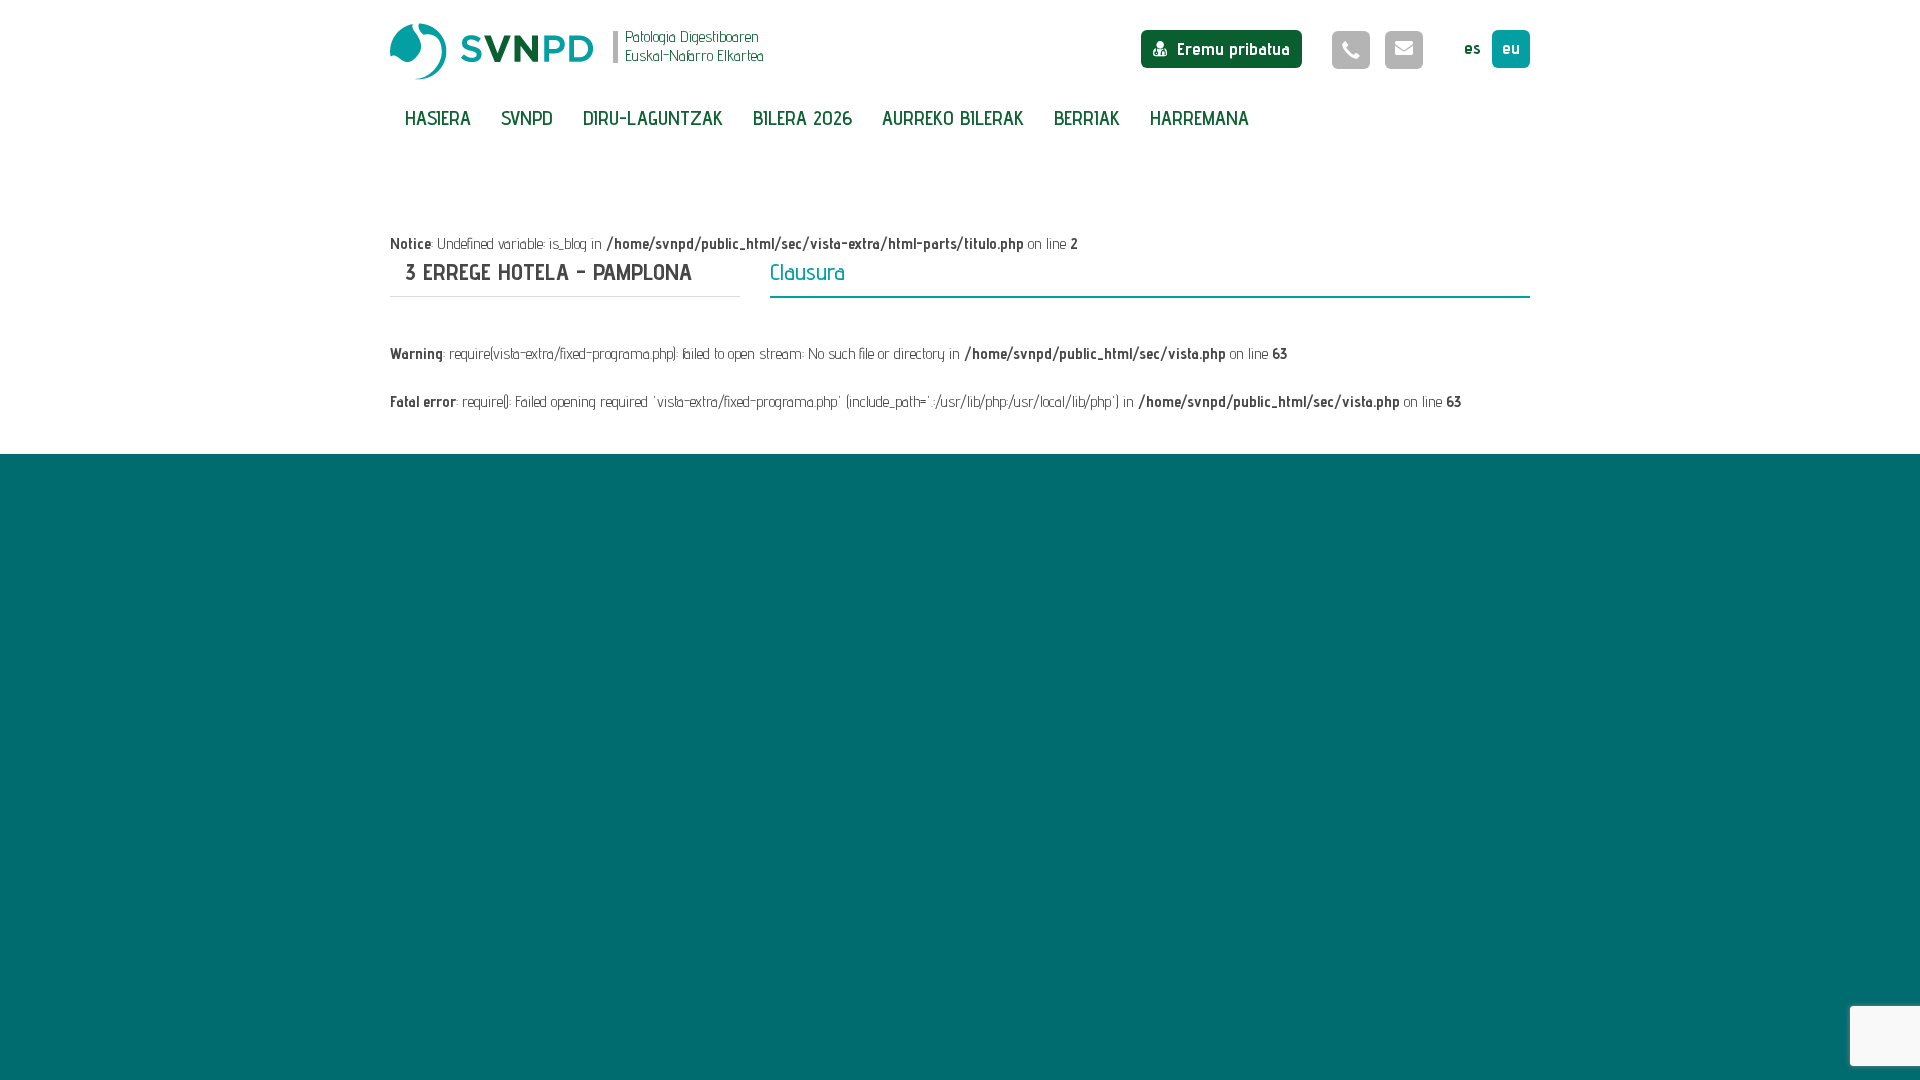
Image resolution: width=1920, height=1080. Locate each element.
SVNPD (527, 118)
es (1472, 47)
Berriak (1087, 118)
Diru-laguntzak (653, 118)
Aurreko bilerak (953, 118)
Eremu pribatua (1233, 48)
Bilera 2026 (802, 118)
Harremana (1199, 118)
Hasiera (438, 118)
